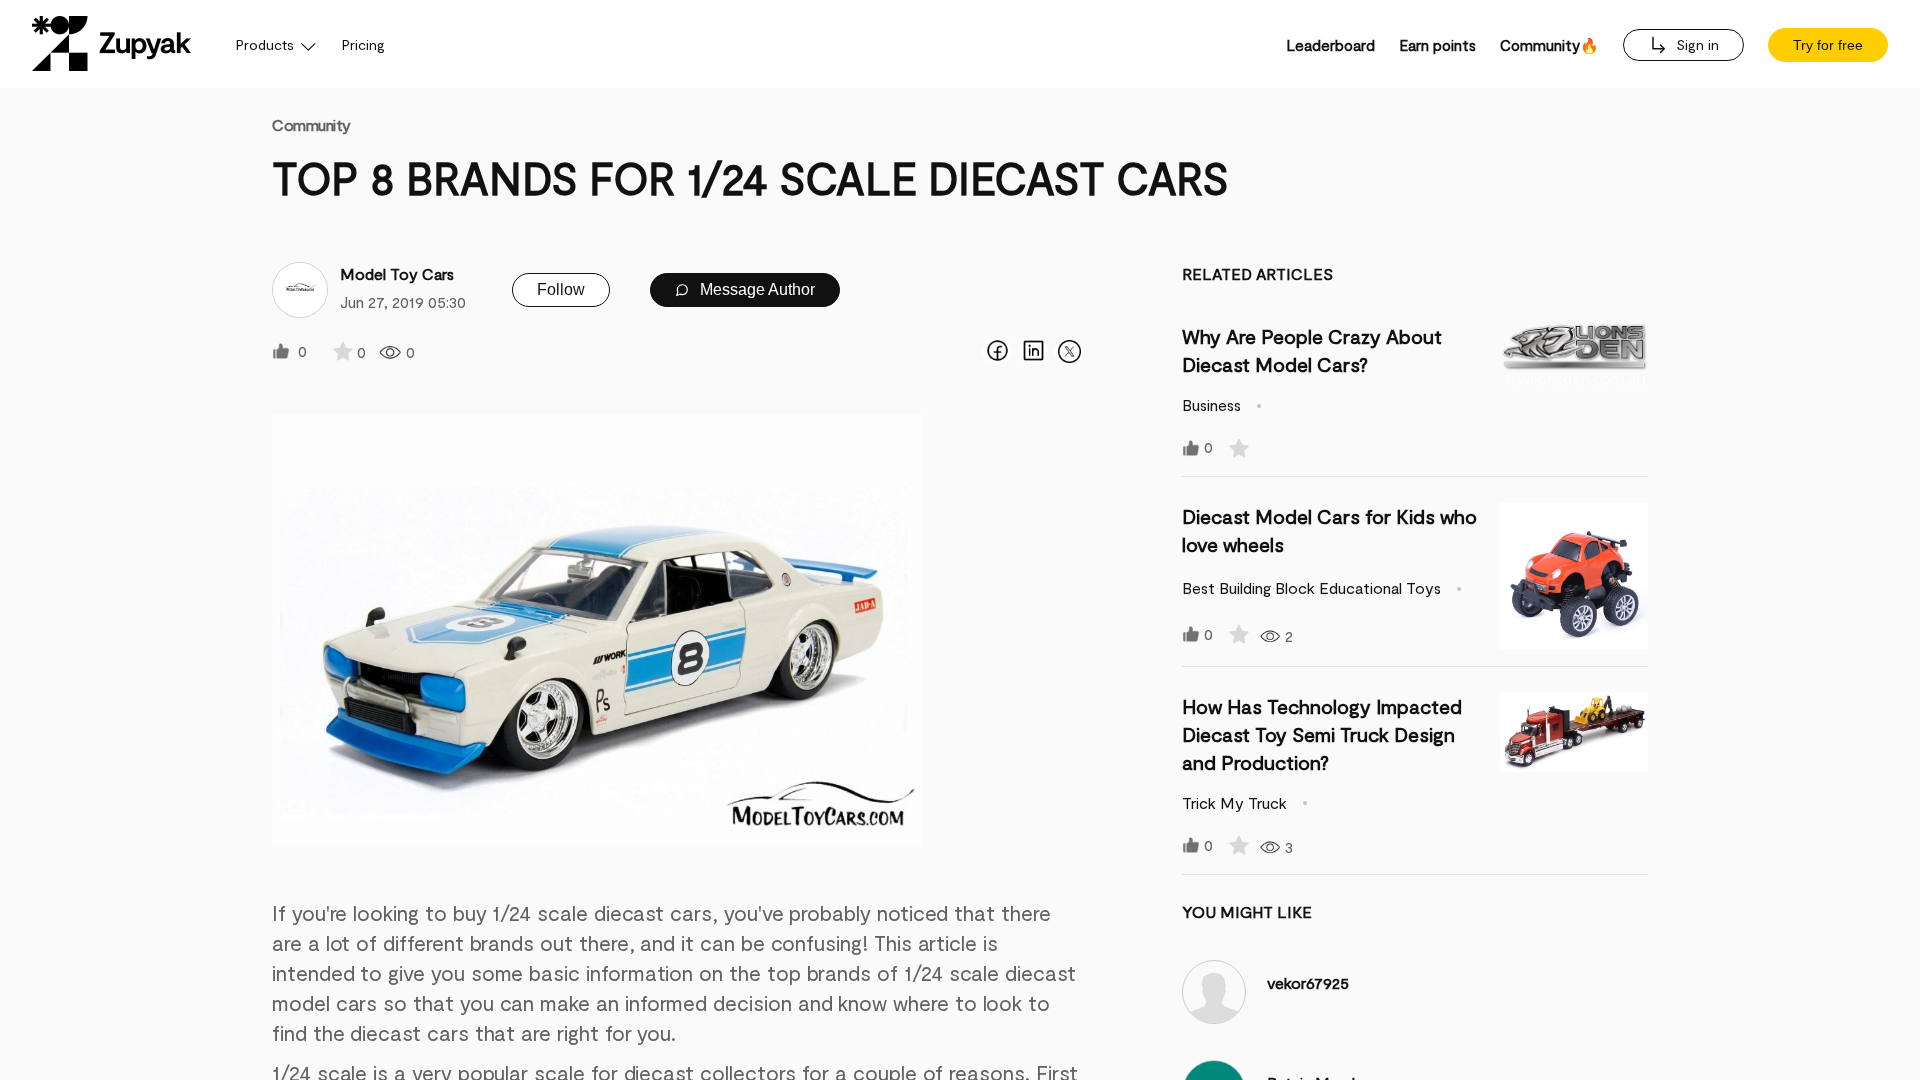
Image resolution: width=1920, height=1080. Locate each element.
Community (311, 124)
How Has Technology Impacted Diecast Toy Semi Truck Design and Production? (1322, 734)
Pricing (363, 44)
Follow (561, 289)
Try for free (1828, 45)
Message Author (755, 289)
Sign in (1695, 44)
